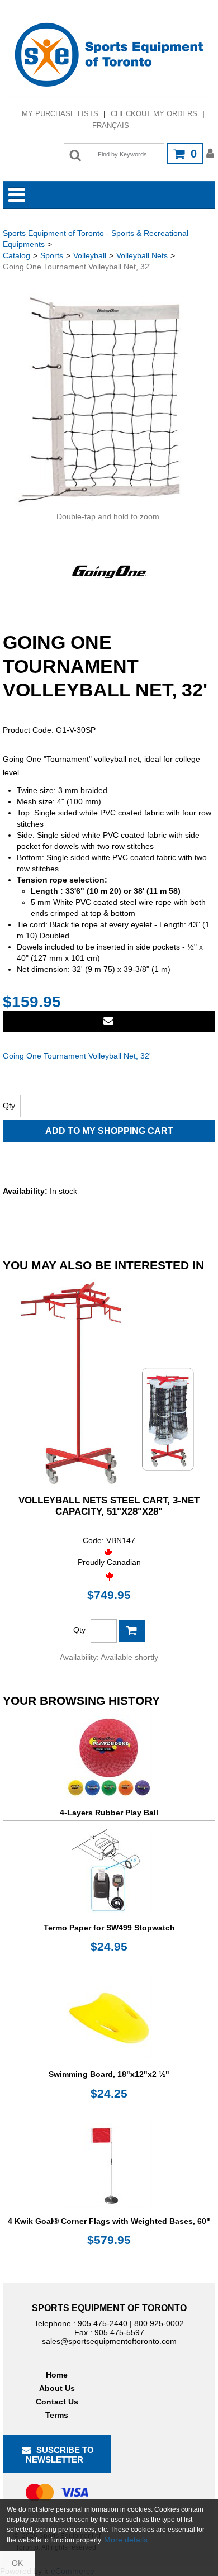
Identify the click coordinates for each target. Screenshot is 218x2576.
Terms (57, 2415)
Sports (52, 255)
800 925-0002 (159, 2323)
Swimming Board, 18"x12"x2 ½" (109, 2074)
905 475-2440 (103, 2323)
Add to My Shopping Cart (109, 1131)
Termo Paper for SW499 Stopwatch (109, 1928)
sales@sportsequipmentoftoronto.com (109, 2341)
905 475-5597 (119, 2332)
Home (57, 2375)
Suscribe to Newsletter (60, 2455)
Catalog (16, 255)
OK (17, 2563)
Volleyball (90, 255)
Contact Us (57, 2402)
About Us (57, 2388)
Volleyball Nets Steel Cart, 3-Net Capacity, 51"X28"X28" (109, 1506)
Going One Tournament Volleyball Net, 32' (77, 1056)
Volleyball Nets (142, 255)
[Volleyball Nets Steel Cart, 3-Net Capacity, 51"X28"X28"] (109, 1382)
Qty (9, 1106)
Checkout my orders (154, 114)
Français (111, 125)
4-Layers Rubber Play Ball (109, 1813)
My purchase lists (60, 114)
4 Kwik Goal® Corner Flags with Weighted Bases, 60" (109, 2221)
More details (126, 2540)
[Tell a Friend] (109, 1021)
